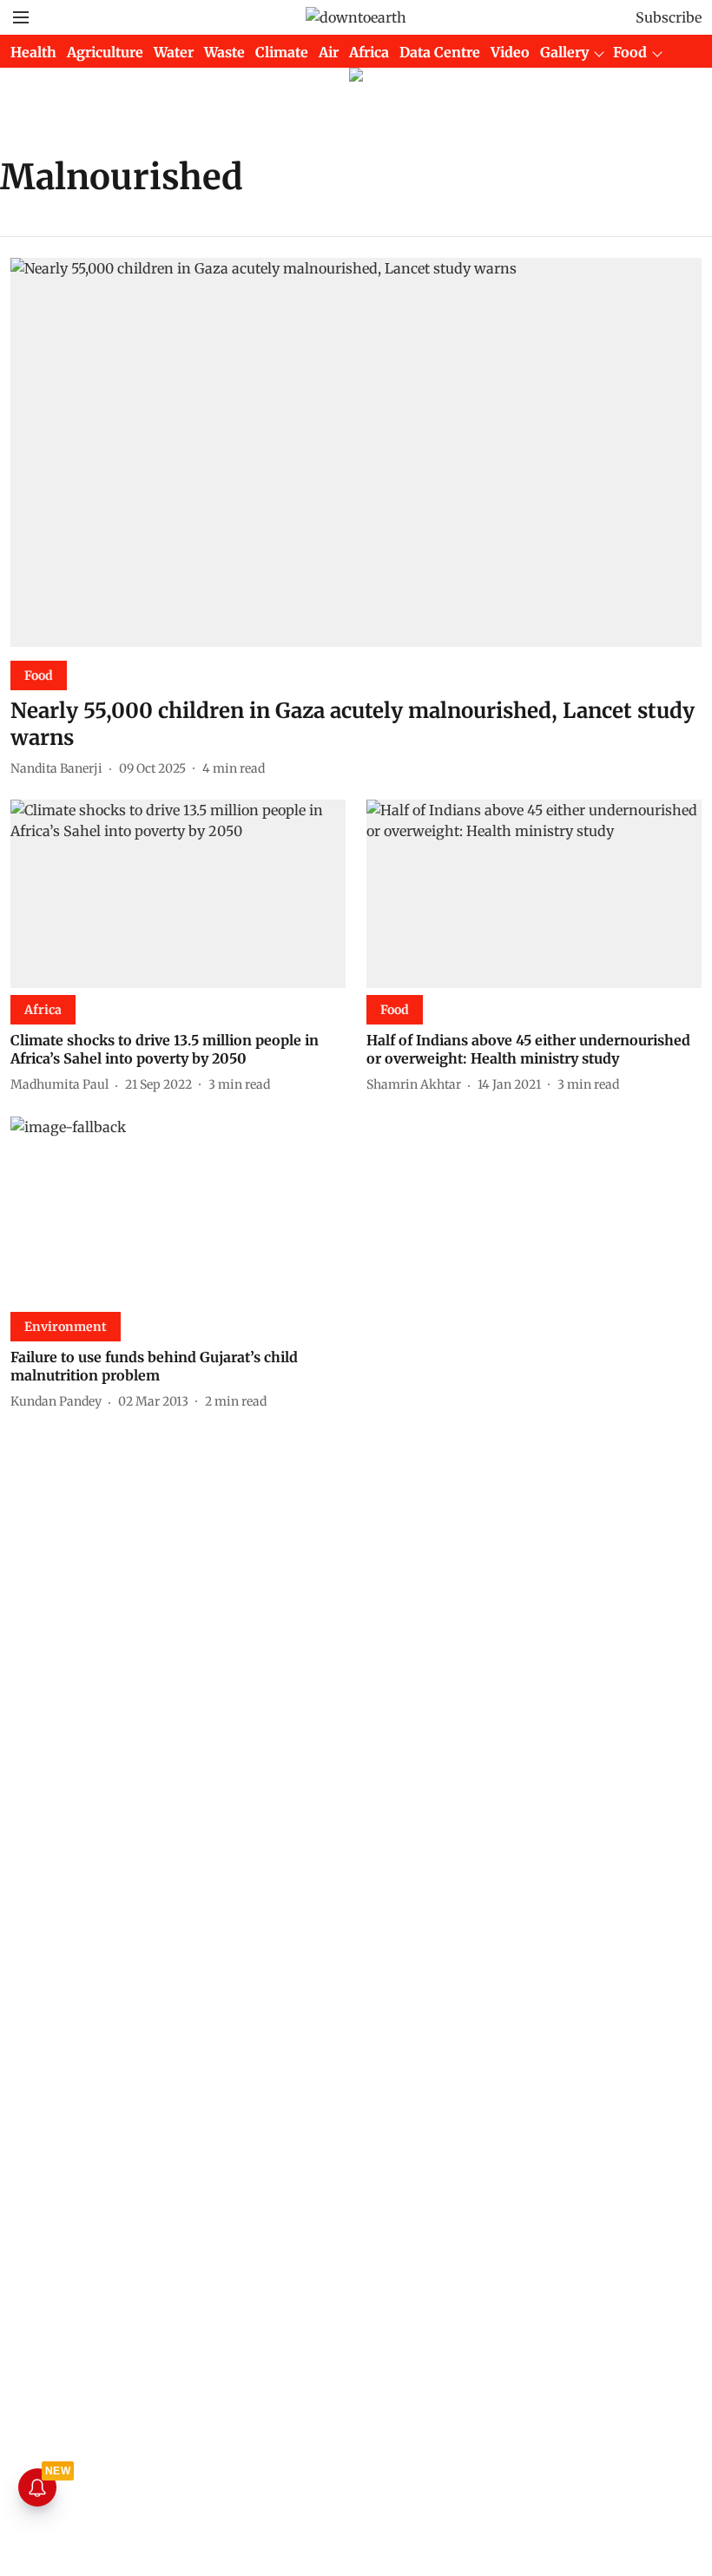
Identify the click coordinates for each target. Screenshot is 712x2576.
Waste (224, 52)
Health (33, 52)
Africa (369, 52)
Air (329, 52)
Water (174, 52)
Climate (282, 52)
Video (510, 52)
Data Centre (440, 52)
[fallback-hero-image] (356, 452)
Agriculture (105, 52)
